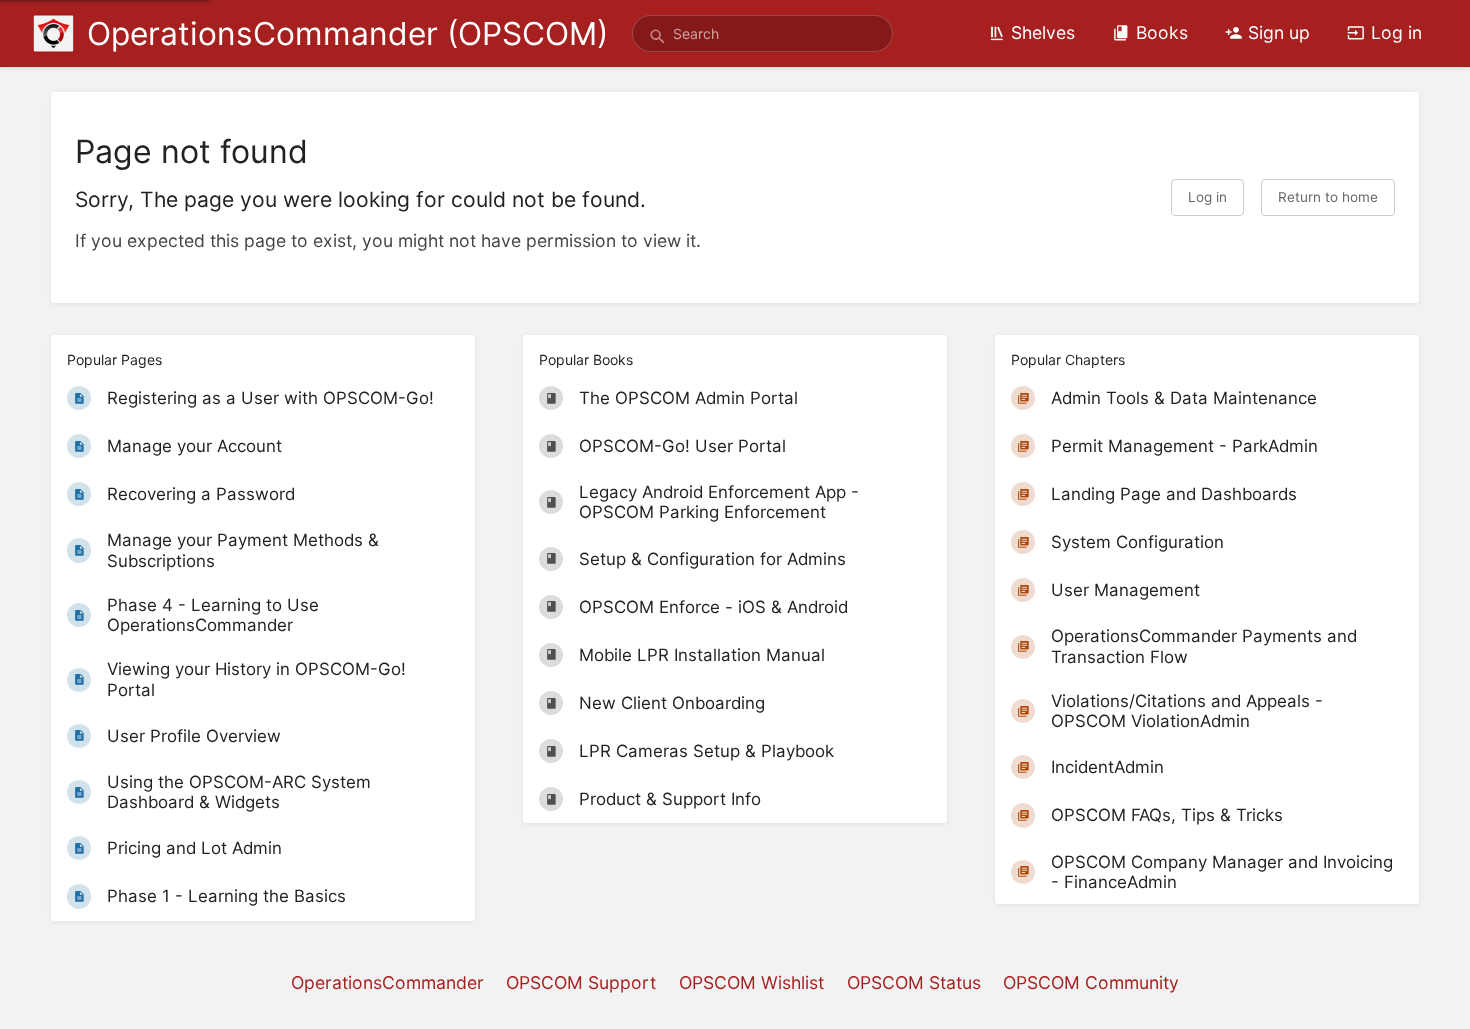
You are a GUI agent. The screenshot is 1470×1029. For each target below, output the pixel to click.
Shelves (1043, 32)
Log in (1396, 32)
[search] (762, 33)
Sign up (1279, 32)
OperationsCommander (387, 982)
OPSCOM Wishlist (751, 982)
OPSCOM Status (914, 982)
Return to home (1328, 197)
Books (1162, 32)
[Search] (657, 37)
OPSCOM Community (1091, 982)
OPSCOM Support (581, 982)
